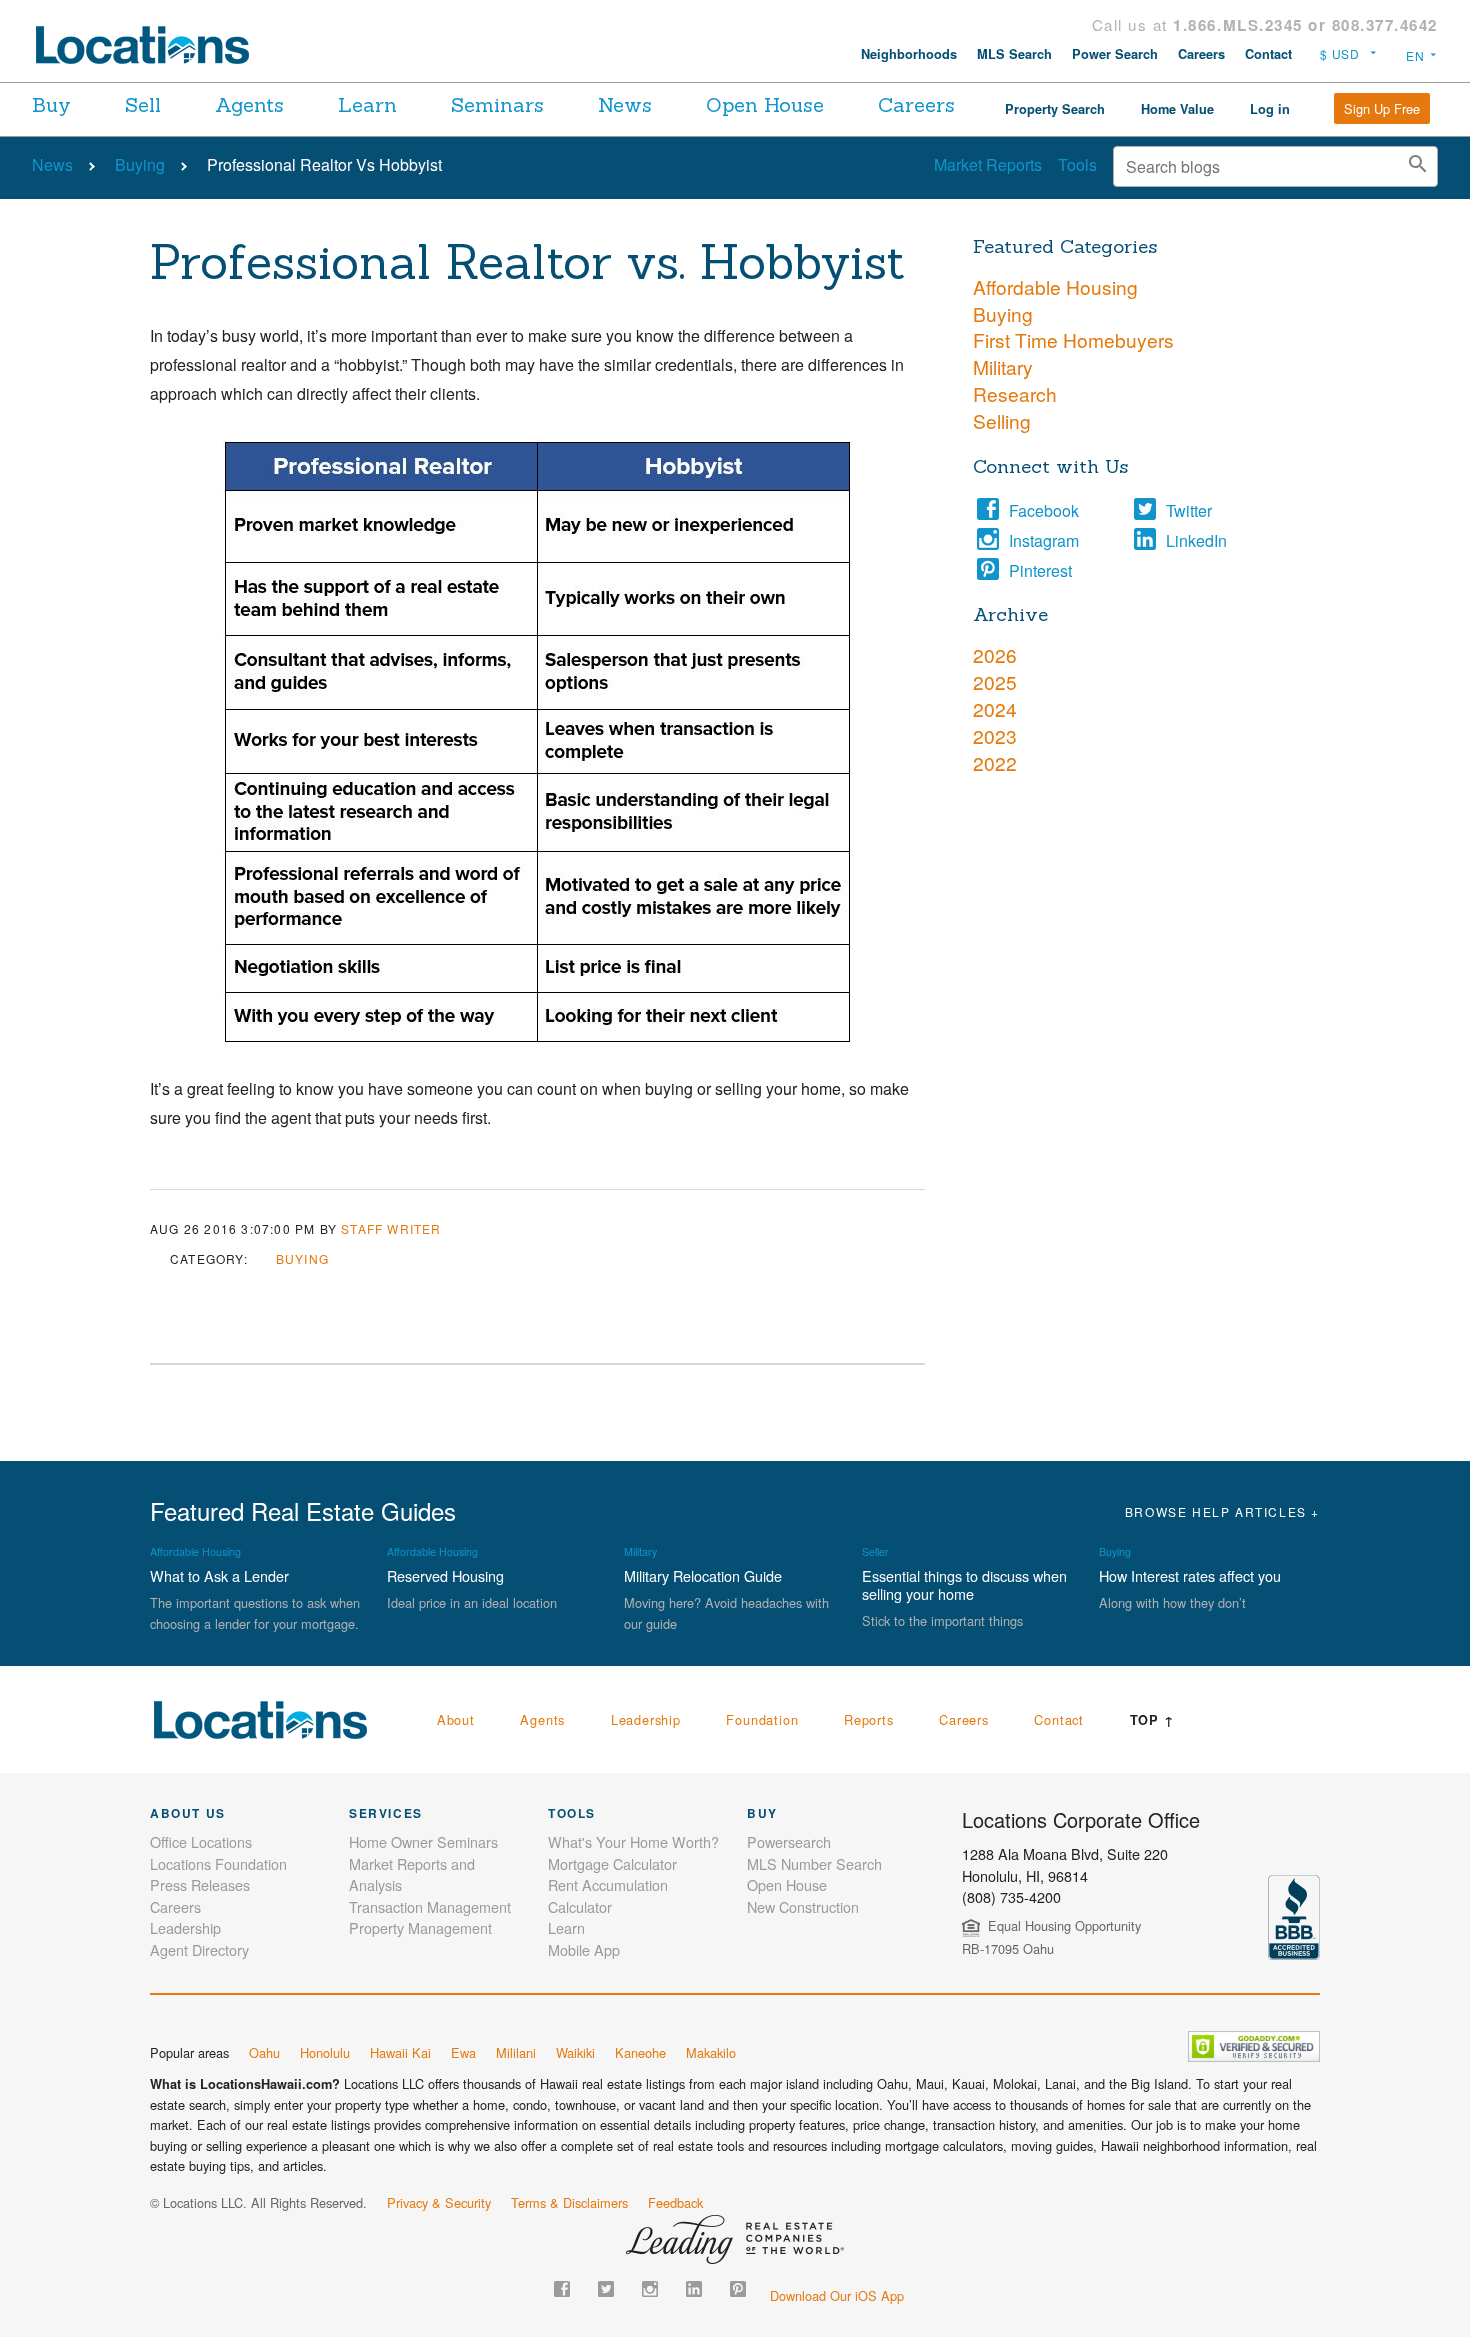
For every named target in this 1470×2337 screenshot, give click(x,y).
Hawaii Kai (400, 2052)
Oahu (264, 2052)
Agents (249, 104)
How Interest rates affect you (1190, 1575)
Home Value (1177, 109)
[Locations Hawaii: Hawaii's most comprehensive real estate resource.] (151, 45)
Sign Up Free (1382, 108)
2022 (995, 762)
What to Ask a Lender (219, 1575)
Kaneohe (640, 2052)
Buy (51, 104)
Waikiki (575, 2052)
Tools (1077, 164)
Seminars (497, 104)
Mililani (516, 2052)
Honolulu (325, 2052)
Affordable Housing (1055, 286)
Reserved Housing (445, 1575)
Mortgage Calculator (612, 1863)
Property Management (420, 1927)
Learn (367, 104)
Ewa (463, 2052)
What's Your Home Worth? (633, 1841)
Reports (869, 1719)
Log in (1270, 109)
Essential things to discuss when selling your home (964, 1584)
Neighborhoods (909, 54)
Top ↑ (1152, 1720)
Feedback (675, 2202)
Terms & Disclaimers (569, 2202)
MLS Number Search (814, 1863)
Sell (143, 104)
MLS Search (1014, 54)
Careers (1201, 54)
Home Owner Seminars (423, 1841)
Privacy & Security (439, 2202)
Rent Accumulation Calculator (608, 1895)
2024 (995, 708)
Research (1015, 393)
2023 (995, 735)
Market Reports (988, 164)
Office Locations (201, 1841)
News (625, 104)
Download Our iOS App (837, 2295)
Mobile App (584, 1949)
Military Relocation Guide (703, 1575)
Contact (1268, 54)
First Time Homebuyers (1073, 339)
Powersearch (789, 1841)
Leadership (646, 1719)
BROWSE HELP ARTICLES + (1222, 1511)
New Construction (803, 1906)
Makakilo (711, 2052)
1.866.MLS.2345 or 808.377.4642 (1305, 25)
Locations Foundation (218, 1863)
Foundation (762, 1719)
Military (1003, 366)
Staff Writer (391, 1228)
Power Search (1115, 54)
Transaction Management (430, 1906)
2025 (995, 681)
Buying (140, 164)
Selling (1002, 420)
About (456, 1719)
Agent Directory (199, 1949)
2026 (995, 654)
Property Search (1055, 109)
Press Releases (200, 1884)
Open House (765, 104)
